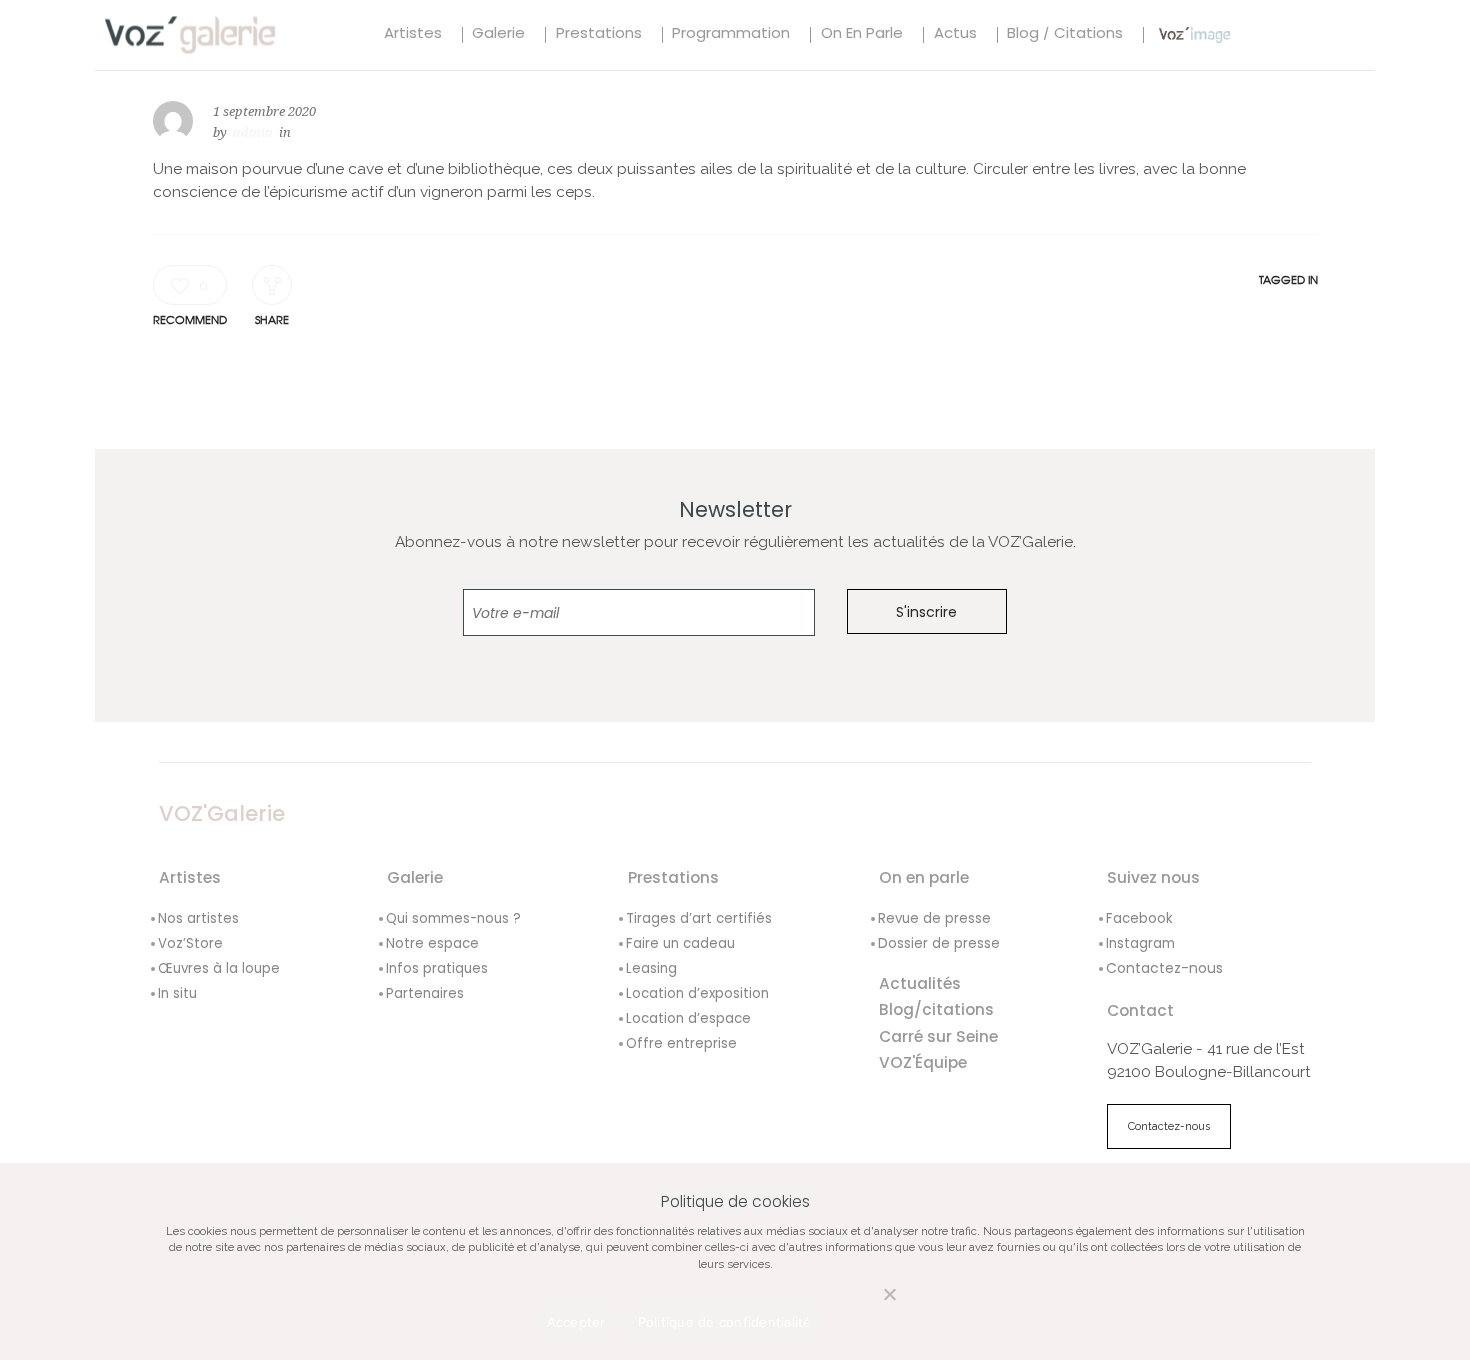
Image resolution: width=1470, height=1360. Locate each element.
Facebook (1139, 918)
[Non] (869, 1305)
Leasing (651, 968)
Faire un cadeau (680, 943)
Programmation (731, 35)
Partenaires (425, 993)
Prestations (599, 35)
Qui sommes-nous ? (453, 918)
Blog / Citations (1065, 35)
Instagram (1140, 943)
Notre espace (432, 943)
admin (253, 132)
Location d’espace (688, 1018)
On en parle (862, 35)
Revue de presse (934, 918)
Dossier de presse (939, 943)
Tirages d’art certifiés (699, 918)
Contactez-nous (1164, 968)
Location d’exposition (697, 993)
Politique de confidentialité (725, 1322)
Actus (955, 35)
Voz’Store (190, 943)
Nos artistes (198, 918)
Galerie (498, 35)
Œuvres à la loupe (219, 968)
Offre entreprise (681, 1043)
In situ (177, 993)
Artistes (413, 35)
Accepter (576, 1322)
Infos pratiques (437, 968)
